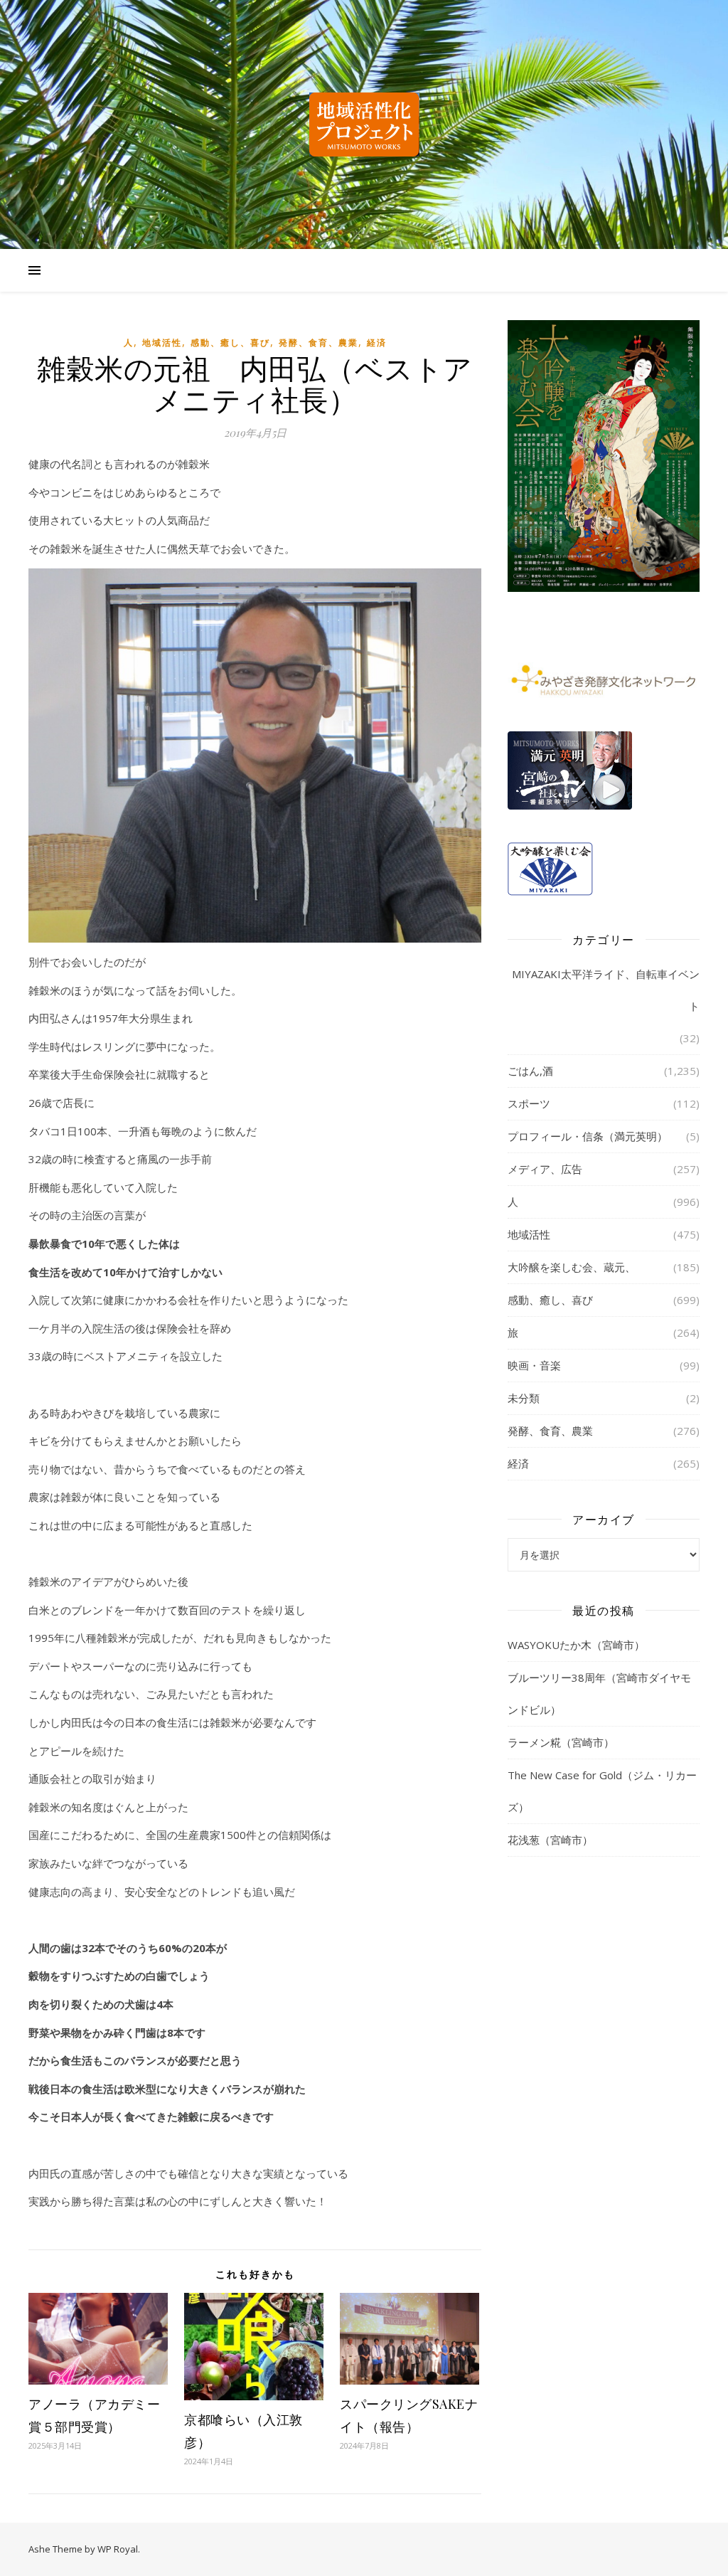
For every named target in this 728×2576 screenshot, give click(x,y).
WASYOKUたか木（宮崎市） (576, 1645)
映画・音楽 (534, 1365)
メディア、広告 (545, 1169)
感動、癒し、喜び (230, 343)
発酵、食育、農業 (318, 343)
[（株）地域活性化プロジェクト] (364, 124)
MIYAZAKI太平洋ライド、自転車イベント (606, 990)
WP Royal (118, 2549)
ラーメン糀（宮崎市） (561, 1742)
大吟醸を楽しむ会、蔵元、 (572, 1267)
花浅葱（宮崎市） (550, 1840)
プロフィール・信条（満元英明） (588, 1136)
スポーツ (529, 1103)
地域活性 (162, 343)
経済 (377, 343)
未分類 (524, 1398)
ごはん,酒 (530, 1071)
